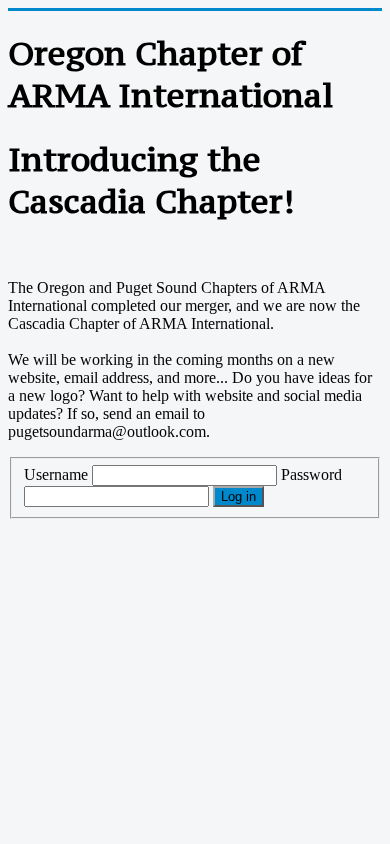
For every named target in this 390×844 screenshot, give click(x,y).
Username (56, 474)
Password (311, 474)
